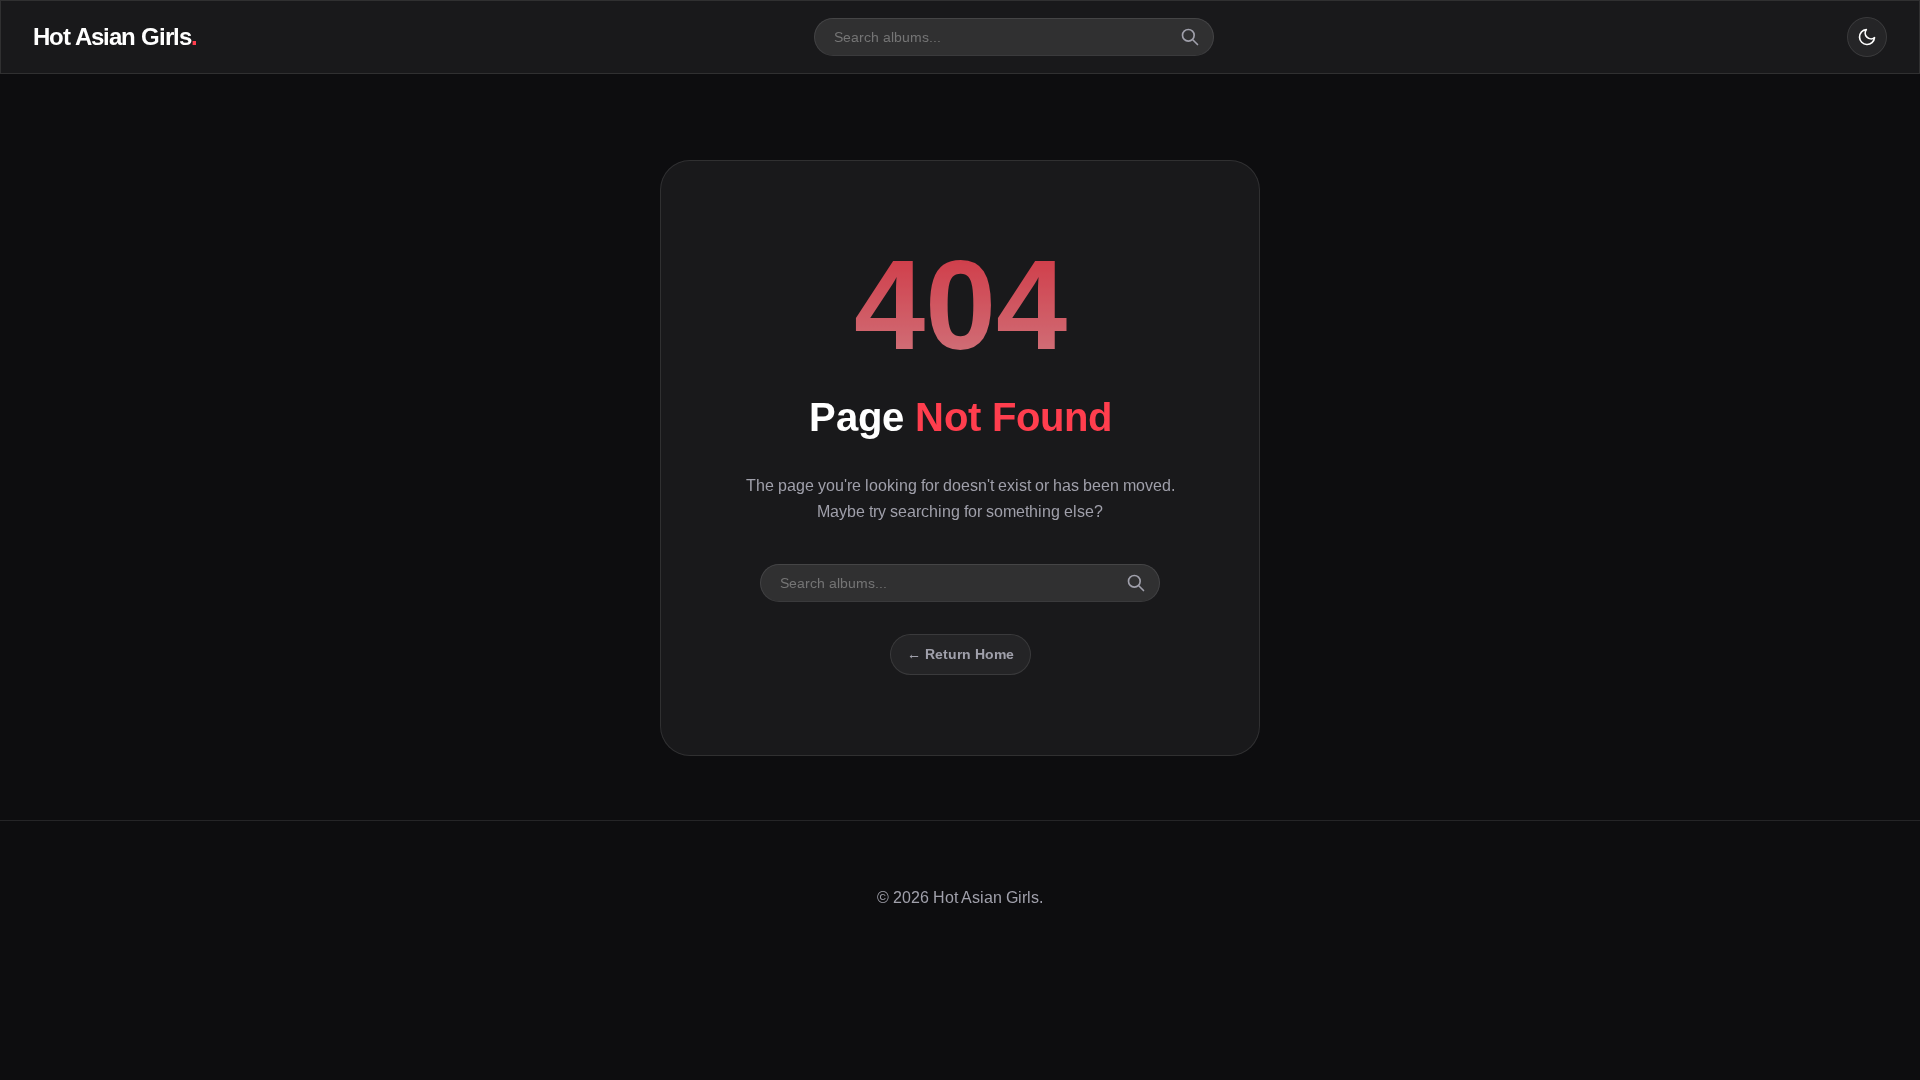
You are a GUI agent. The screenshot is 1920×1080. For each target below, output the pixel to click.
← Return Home (960, 654)
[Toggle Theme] (1867, 37)
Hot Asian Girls (115, 36)
